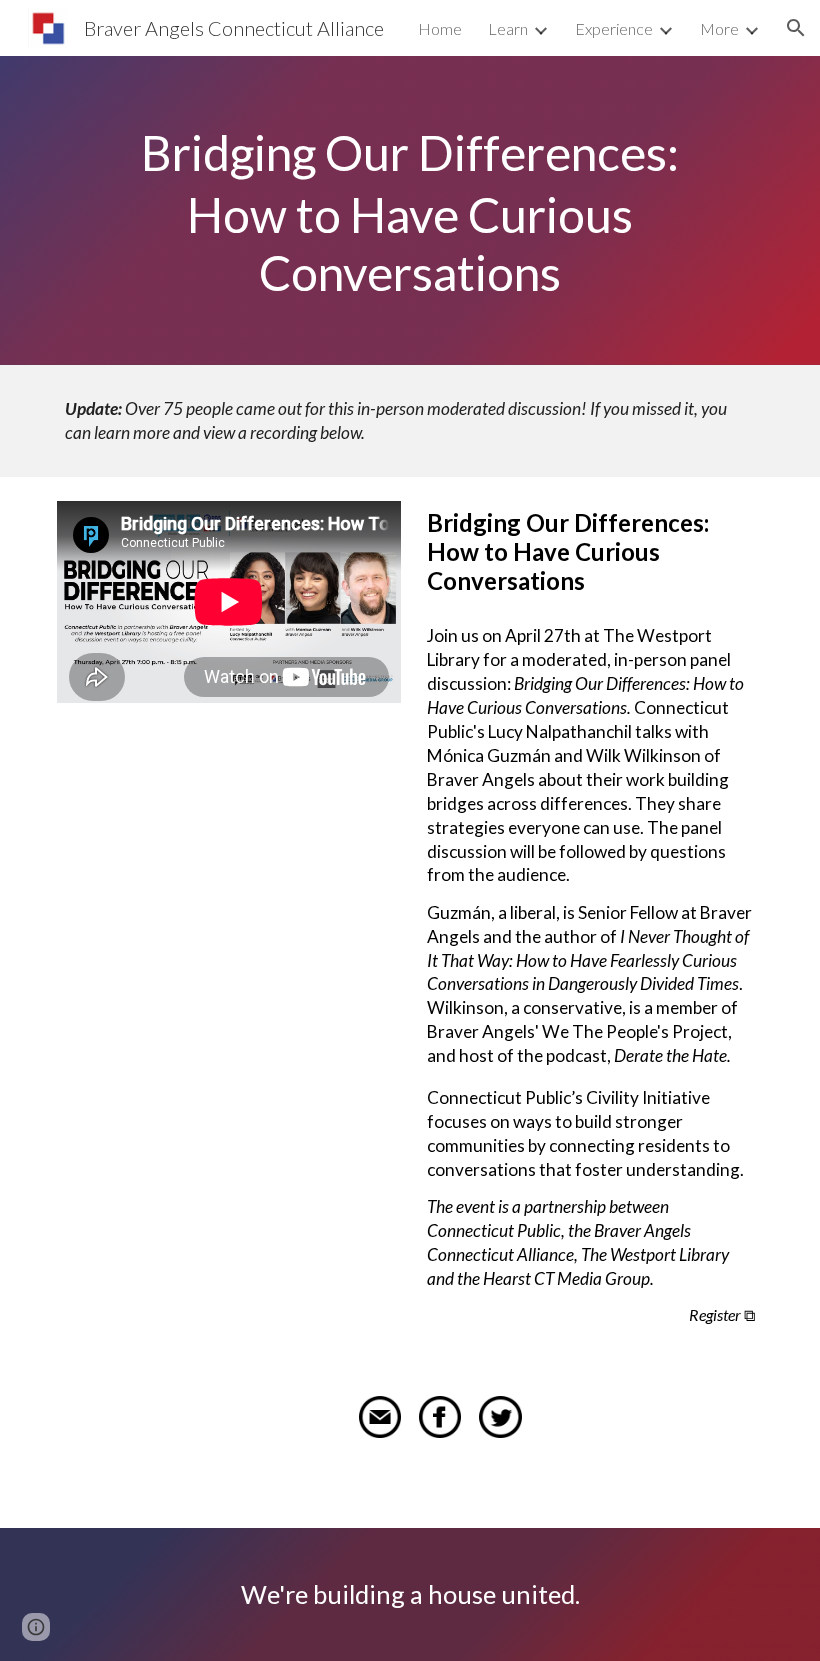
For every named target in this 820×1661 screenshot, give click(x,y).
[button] (796, 28)
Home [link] (440, 28)
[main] (409, 210)
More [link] (719, 28)
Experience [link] (614, 28)
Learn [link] (508, 28)
